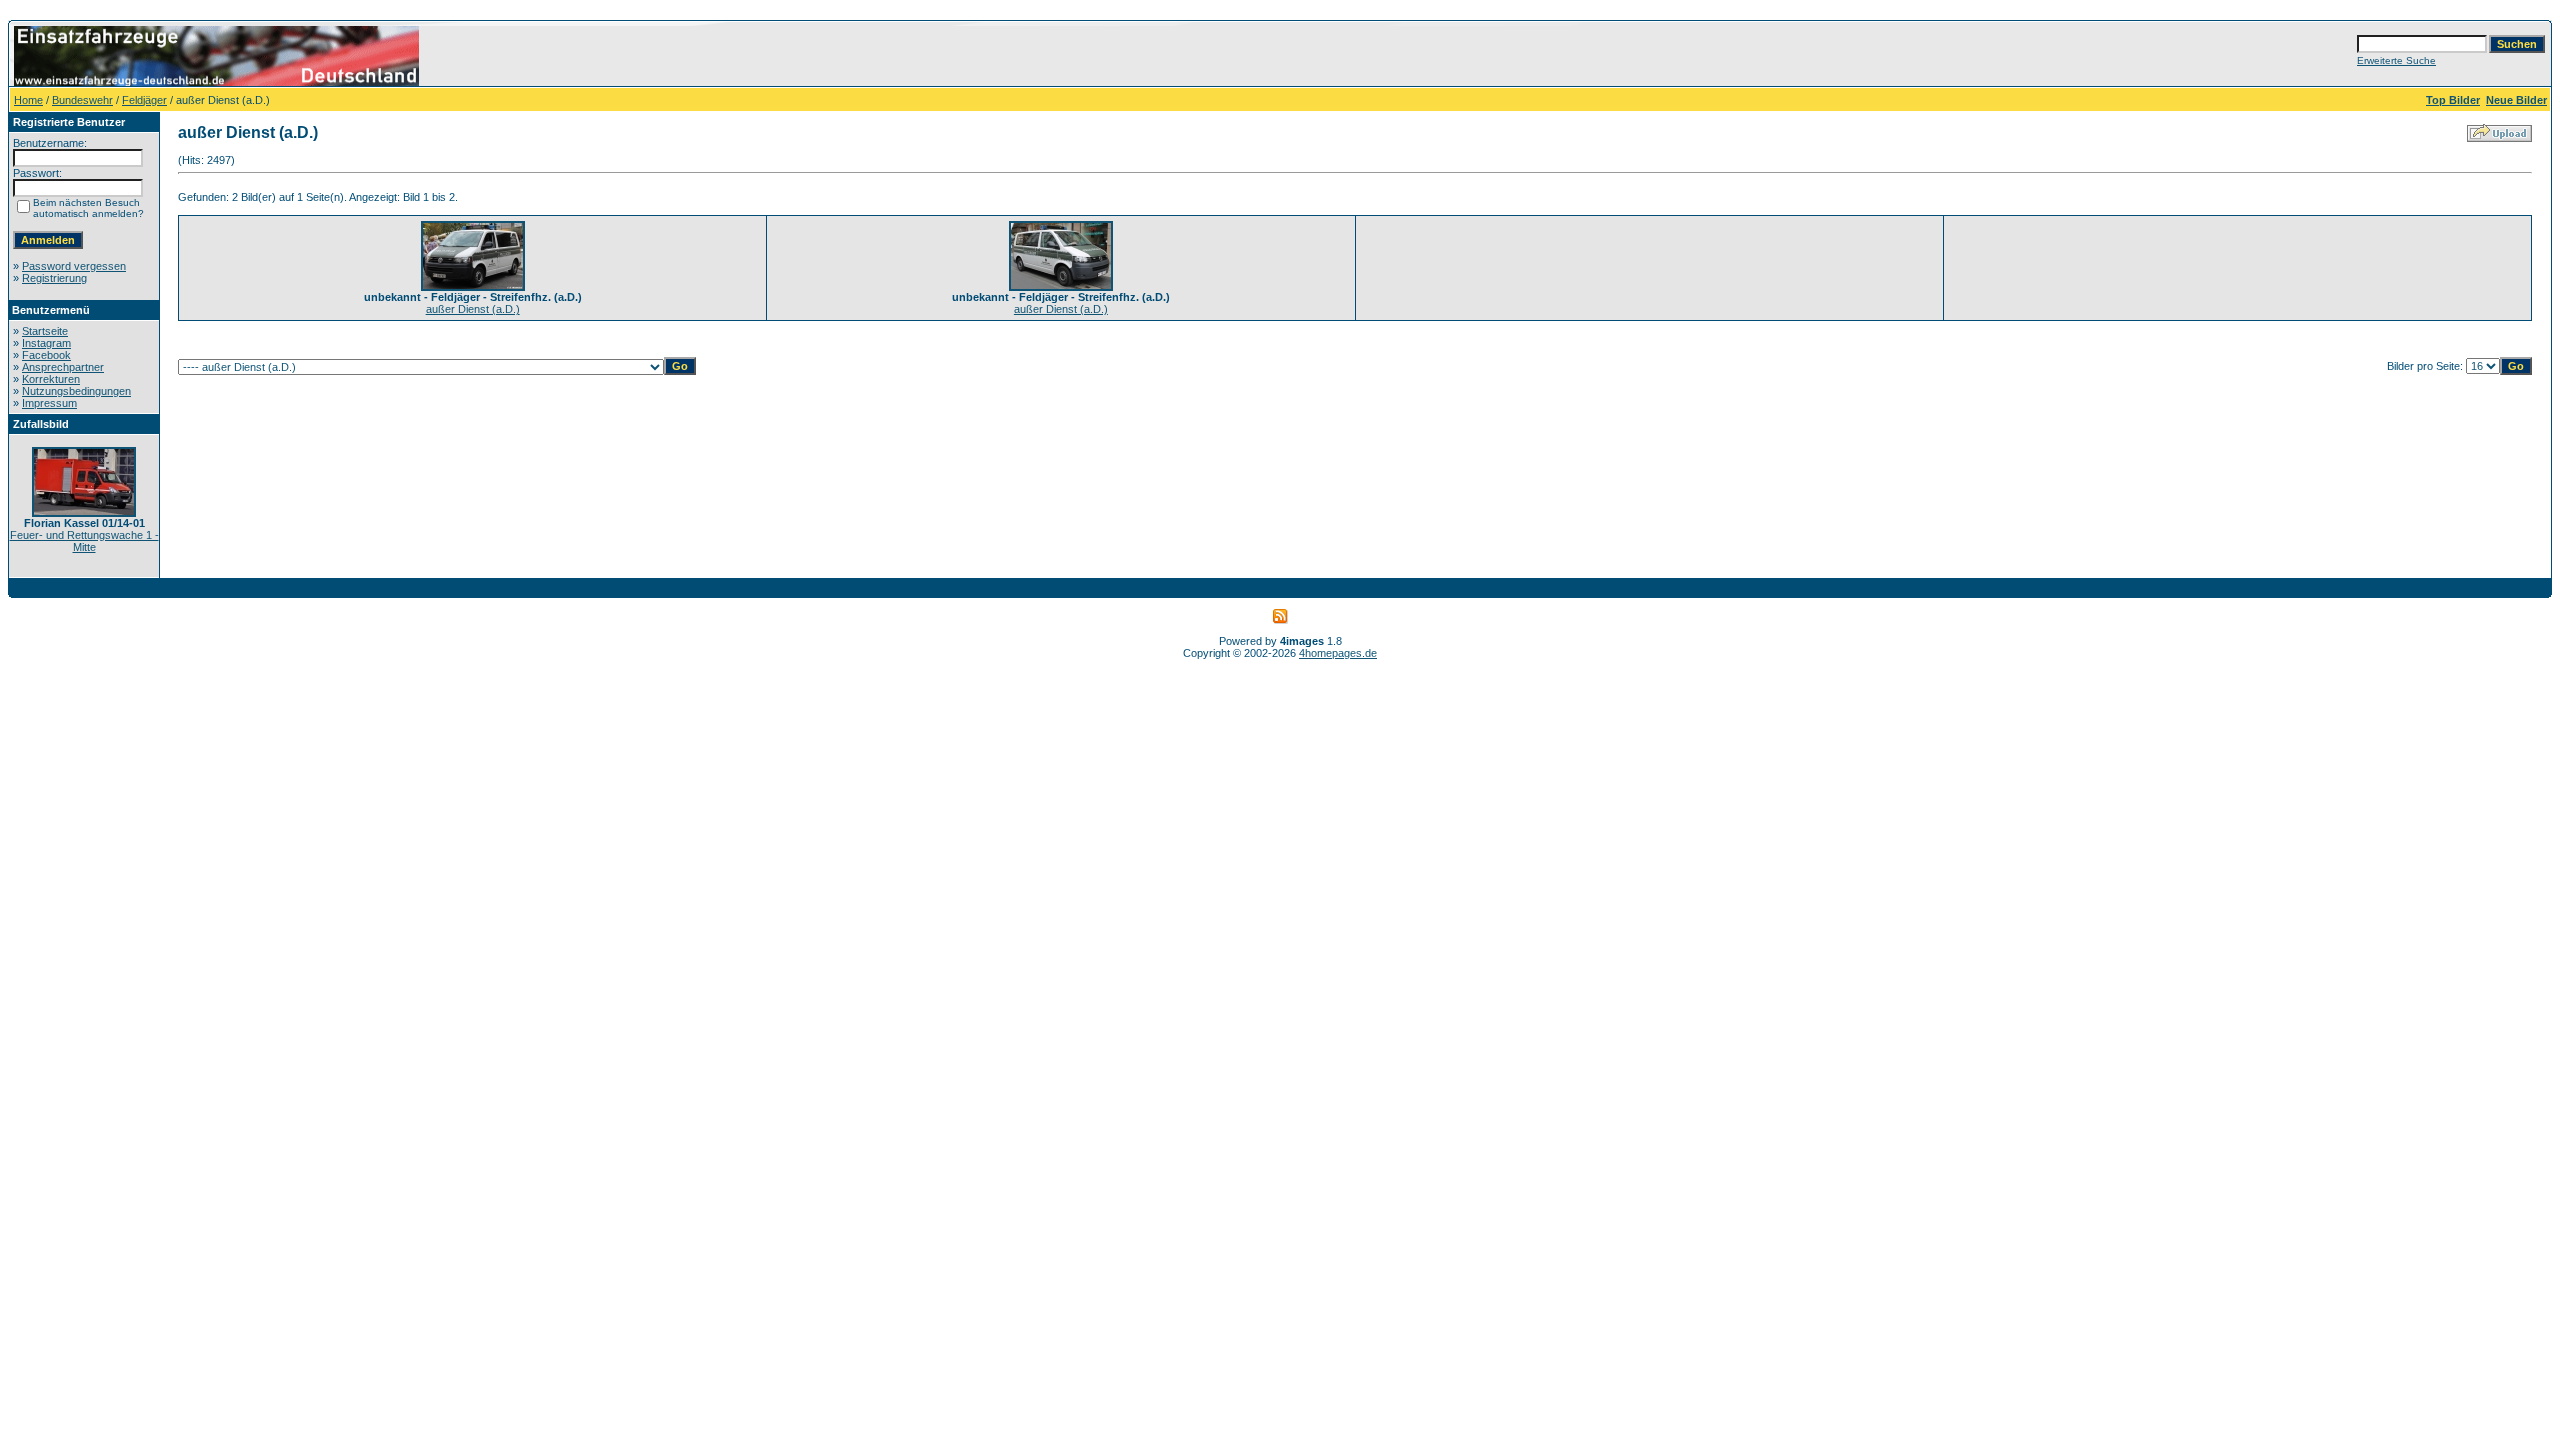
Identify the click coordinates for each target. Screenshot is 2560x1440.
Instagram (46, 343)
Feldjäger (144, 100)
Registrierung (54, 278)
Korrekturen (51, 379)
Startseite (45, 331)
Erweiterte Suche (2396, 60)
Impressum (49, 403)
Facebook (46, 355)
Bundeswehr (82, 100)
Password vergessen (74, 266)
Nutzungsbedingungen (76, 391)
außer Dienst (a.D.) (473, 309)
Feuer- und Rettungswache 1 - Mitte (84, 541)
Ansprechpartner (63, 367)
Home (28, 100)
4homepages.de (1338, 653)
